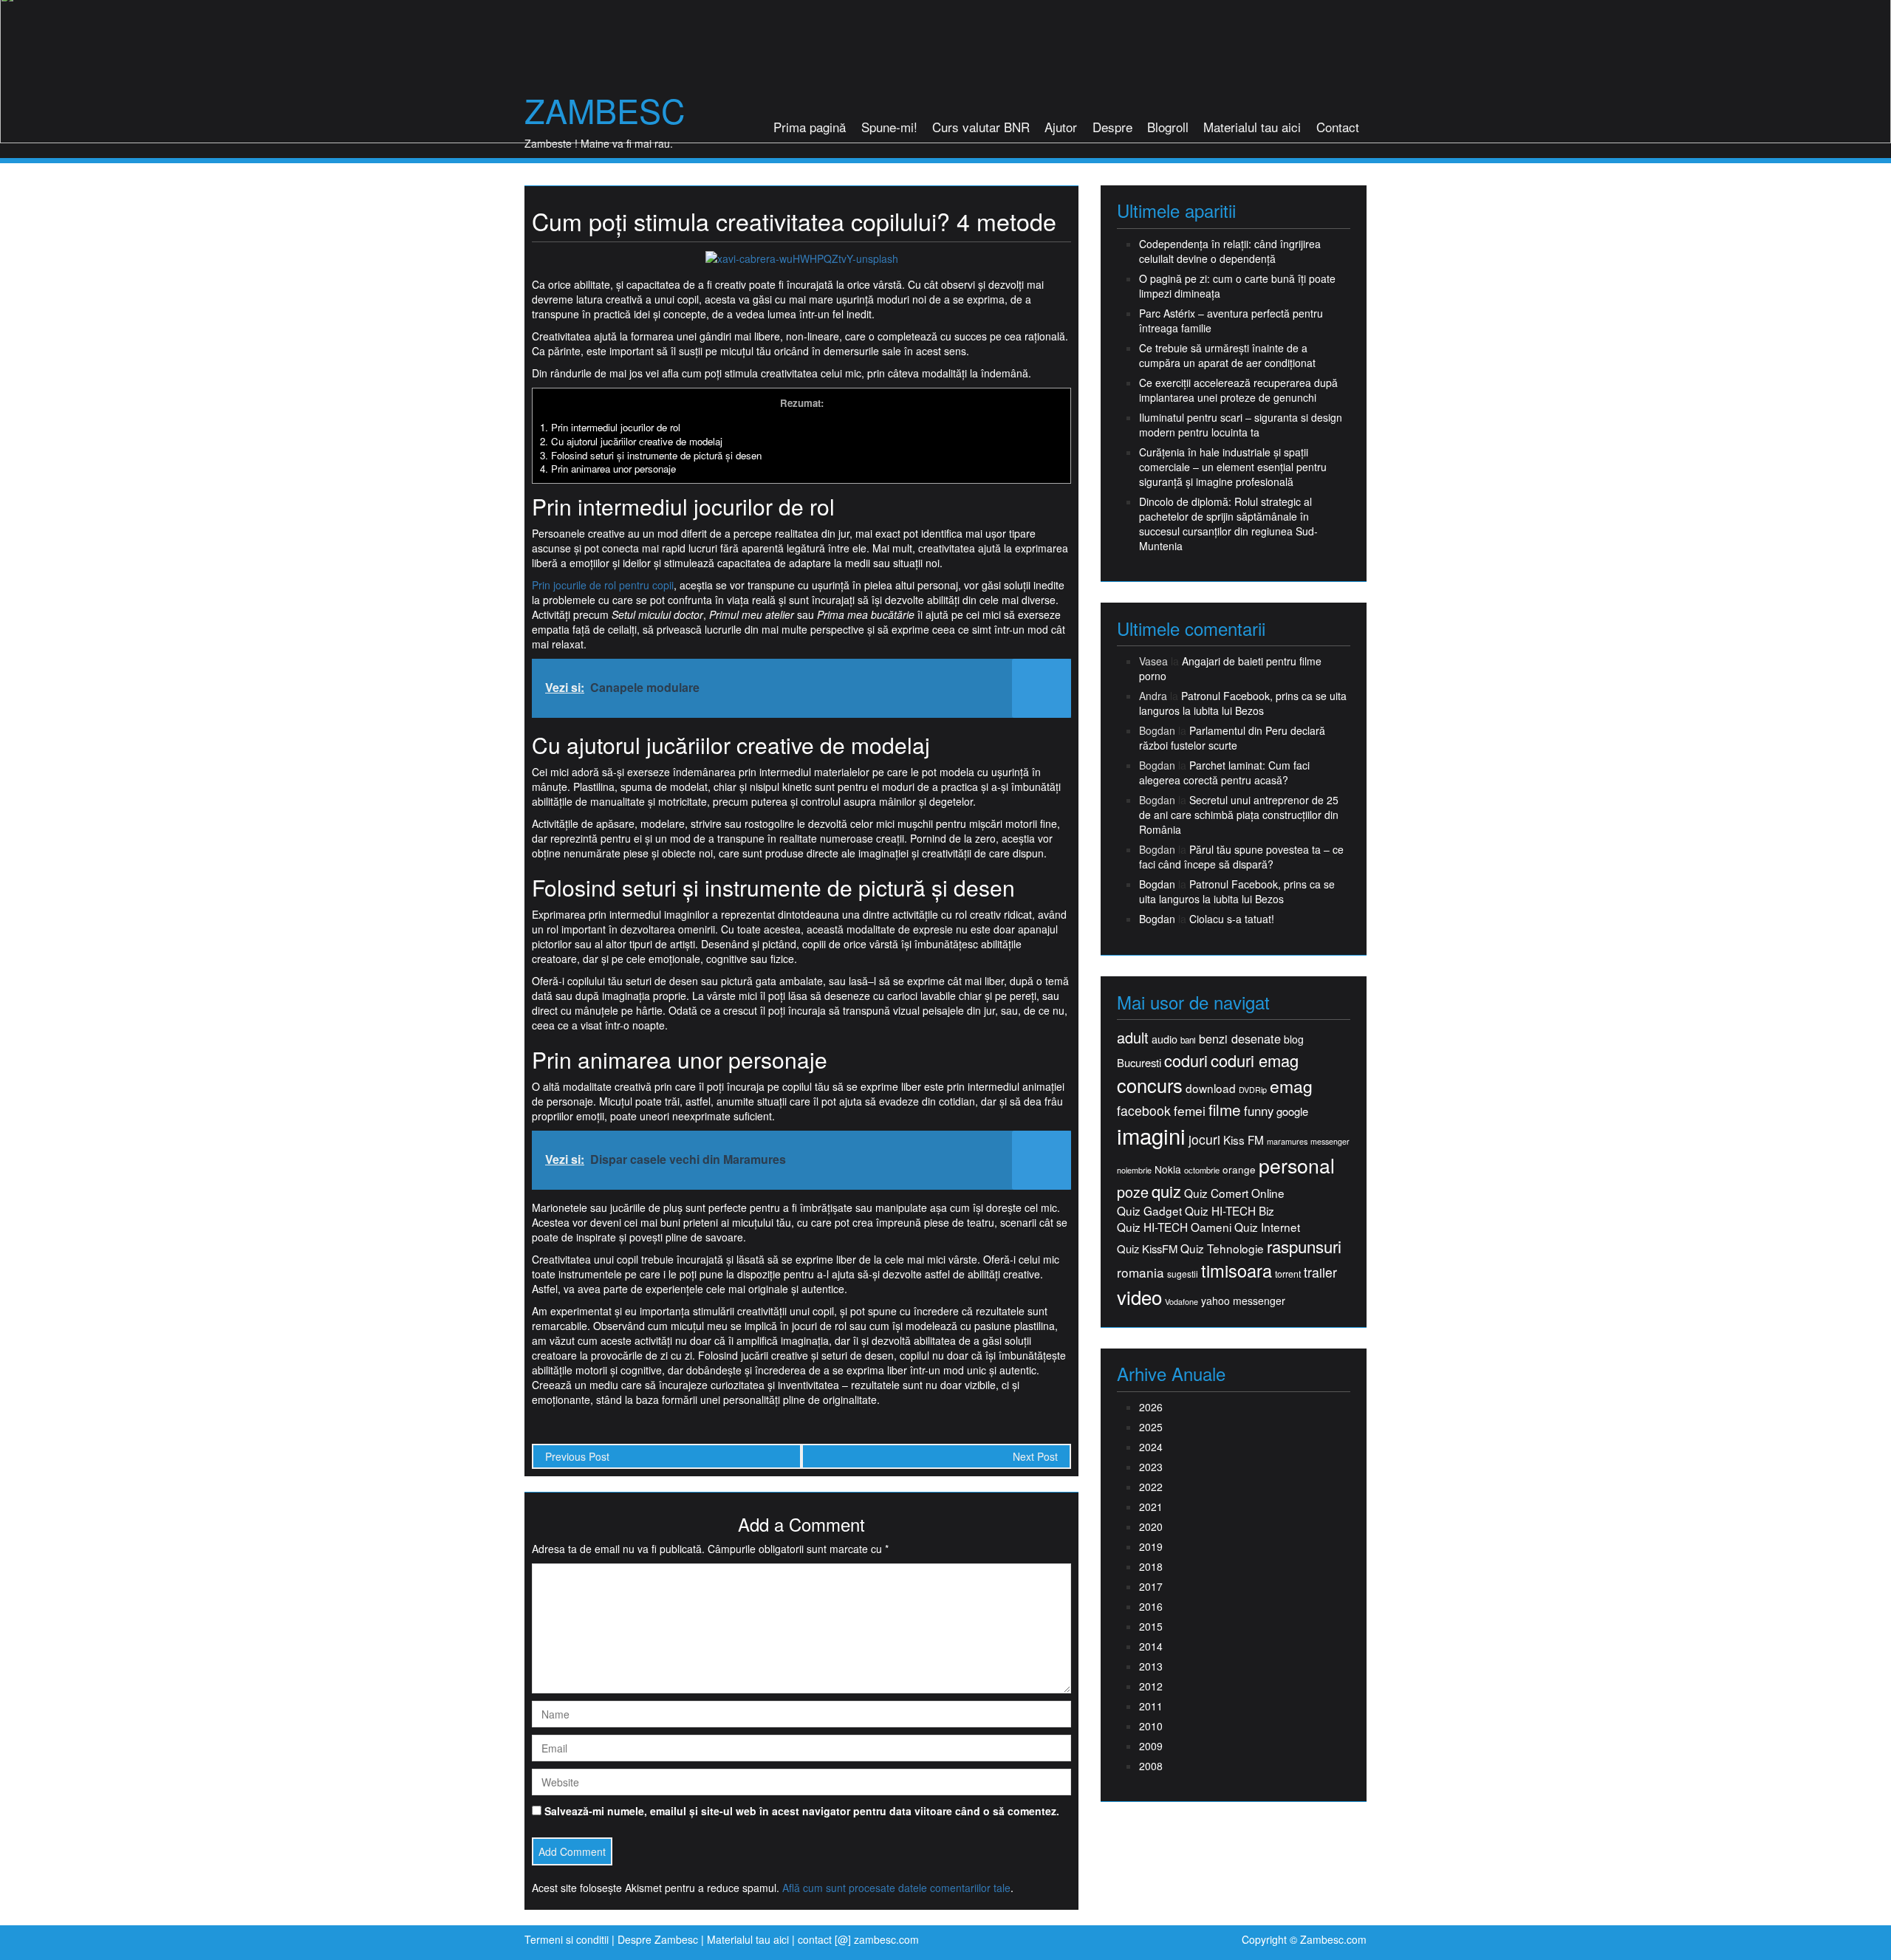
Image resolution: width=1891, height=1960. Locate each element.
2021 (1151, 1507)
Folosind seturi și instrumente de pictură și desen (651, 455)
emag (1291, 1086)
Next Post (1035, 1456)
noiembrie (1134, 1170)
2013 (1151, 1666)
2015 (1151, 1626)
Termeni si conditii (567, 1939)
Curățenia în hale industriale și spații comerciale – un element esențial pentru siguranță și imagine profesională (1233, 467)
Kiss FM (1244, 1140)
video (1139, 1297)
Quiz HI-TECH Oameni (1174, 1227)
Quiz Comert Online (1234, 1193)
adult (1133, 1038)
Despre (1112, 127)
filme (1225, 1110)
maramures (1287, 1141)
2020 (1151, 1526)
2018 (1151, 1566)
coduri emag (1255, 1060)
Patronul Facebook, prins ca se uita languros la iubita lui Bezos (1243, 703)
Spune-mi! (889, 127)
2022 (1151, 1487)
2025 (1151, 1427)
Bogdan (1157, 884)
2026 (1151, 1407)
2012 (1151, 1686)
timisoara (1237, 1271)
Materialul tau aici (1252, 127)
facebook (1144, 1110)
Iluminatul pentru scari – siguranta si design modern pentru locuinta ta (1241, 425)
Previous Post (577, 1456)
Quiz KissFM (1147, 1248)
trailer (1320, 1272)
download (1211, 1088)
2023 (1151, 1467)
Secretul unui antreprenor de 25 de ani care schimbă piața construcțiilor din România (1239, 815)
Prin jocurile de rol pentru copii (603, 585)
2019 (1151, 1546)
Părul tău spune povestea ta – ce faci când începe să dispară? (1241, 857)
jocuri (1204, 1139)
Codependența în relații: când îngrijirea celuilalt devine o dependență (1230, 251)
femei (1190, 1111)
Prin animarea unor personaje (608, 469)
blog (1294, 1039)
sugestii (1183, 1274)
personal (1297, 1165)
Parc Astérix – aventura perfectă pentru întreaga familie (1231, 321)
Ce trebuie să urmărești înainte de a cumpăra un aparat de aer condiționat (1227, 355)
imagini (1151, 1135)
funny (1259, 1111)
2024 (1151, 1447)
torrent (1288, 1274)
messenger (1330, 1141)
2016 (1151, 1606)
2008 (1151, 1766)
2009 (1151, 1746)
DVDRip (1253, 1090)
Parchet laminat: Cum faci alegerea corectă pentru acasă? (1224, 772)
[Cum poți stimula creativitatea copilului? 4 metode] (802, 257)
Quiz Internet (1267, 1227)
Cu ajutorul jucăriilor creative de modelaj (631, 441)
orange (1239, 1169)
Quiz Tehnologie (1222, 1248)
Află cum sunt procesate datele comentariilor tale (896, 1888)
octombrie (1202, 1170)
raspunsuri (1304, 1246)
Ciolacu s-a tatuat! (1232, 919)
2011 (1151, 1706)
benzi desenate (1240, 1039)
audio (1165, 1039)
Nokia (1168, 1169)
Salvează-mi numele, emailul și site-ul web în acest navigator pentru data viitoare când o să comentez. (802, 1811)
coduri (1186, 1060)
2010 (1151, 1726)
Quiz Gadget (1149, 1211)
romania (1141, 1272)
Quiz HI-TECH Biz (1230, 1211)
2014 (1151, 1646)
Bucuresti (1139, 1062)
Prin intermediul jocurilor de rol (610, 427)
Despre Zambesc (658, 1939)
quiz (1166, 1191)
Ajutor (1061, 127)
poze (1133, 1192)
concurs (1150, 1085)
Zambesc (605, 110)
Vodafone (1182, 1302)
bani (1188, 1040)
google (1292, 1111)
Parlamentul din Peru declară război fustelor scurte (1232, 738)
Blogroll (1168, 127)
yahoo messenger (1243, 1301)
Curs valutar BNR (981, 127)
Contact (1338, 127)
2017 (1151, 1586)
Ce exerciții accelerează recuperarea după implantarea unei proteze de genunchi (1238, 390)
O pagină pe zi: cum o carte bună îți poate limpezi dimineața (1237, 286)
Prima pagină (810, 127)
